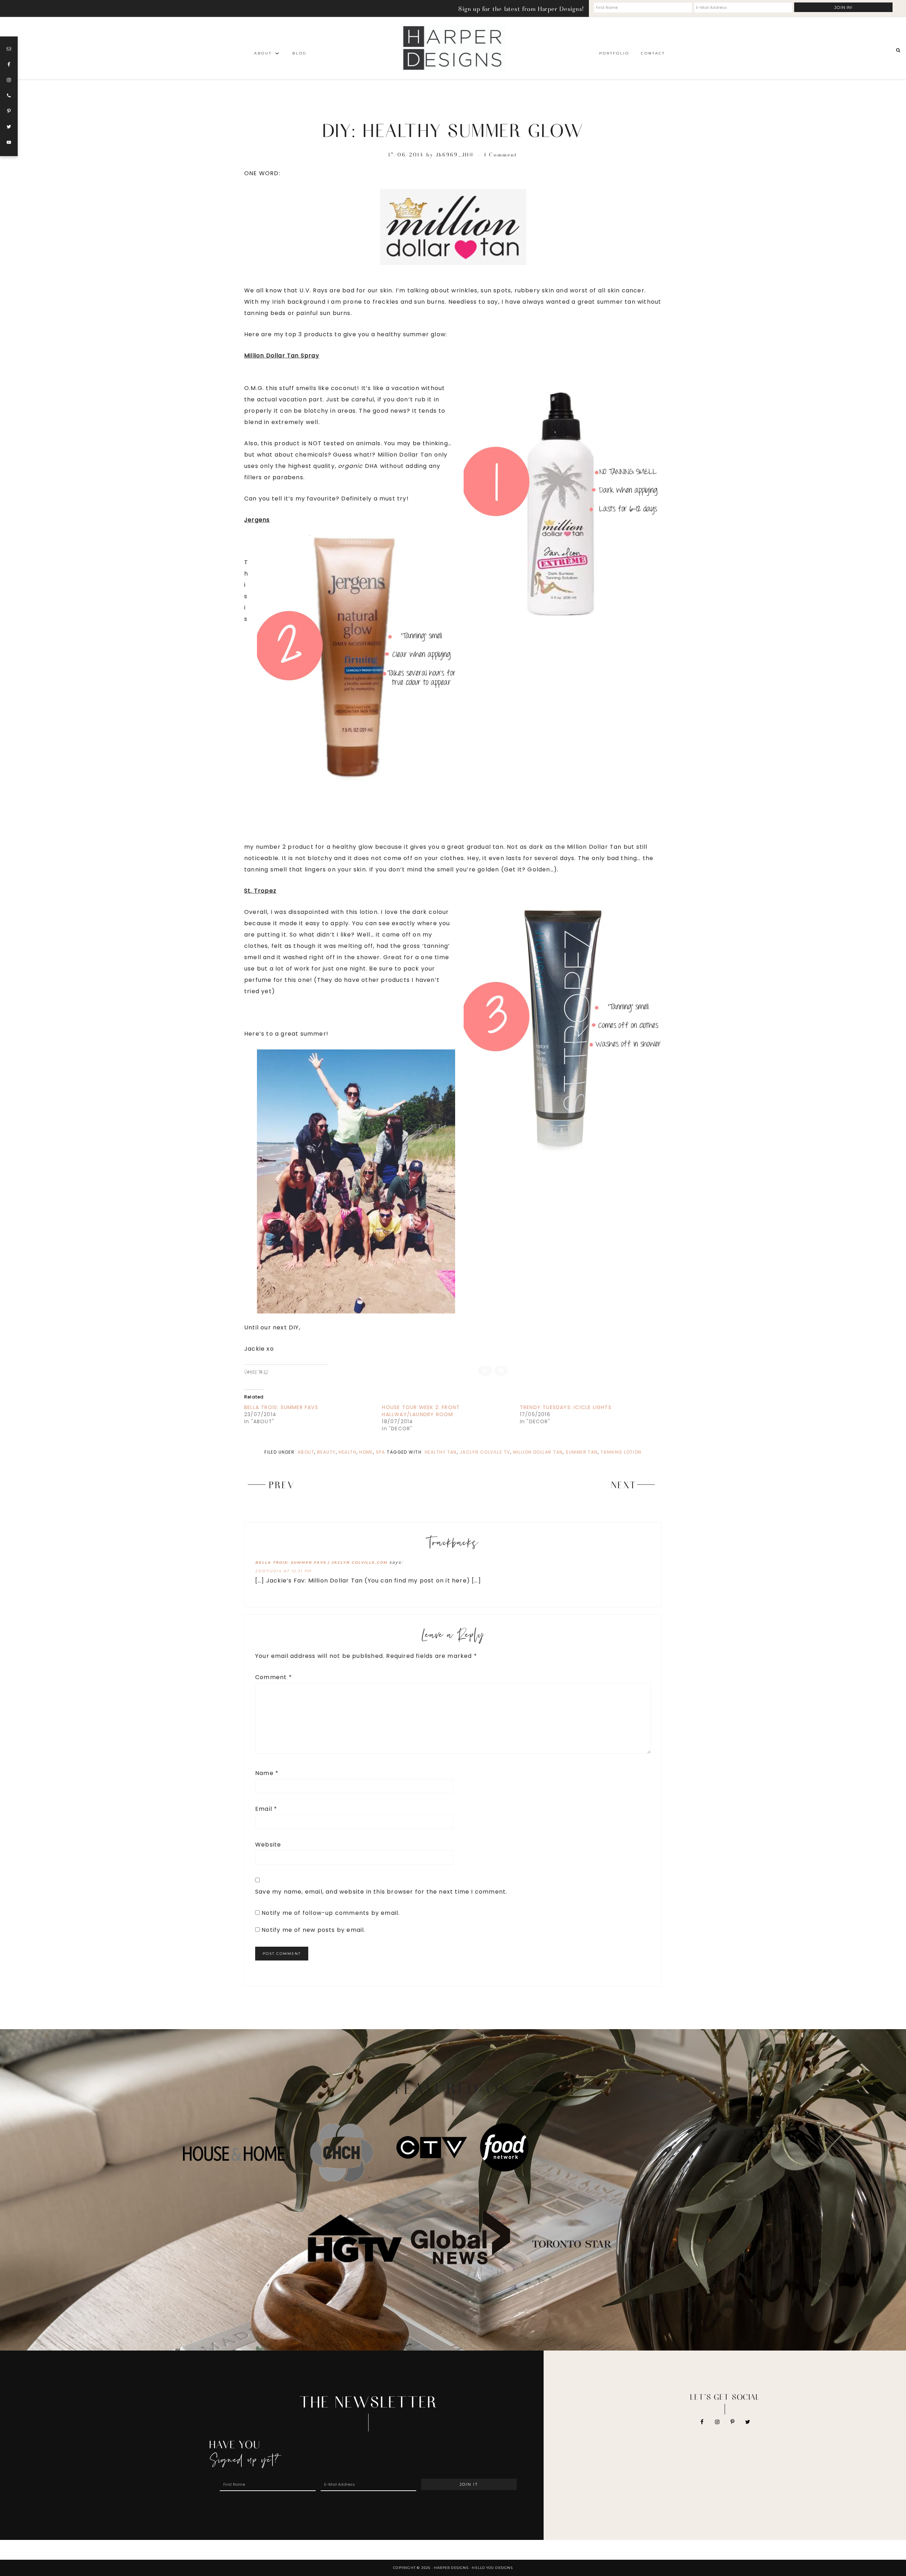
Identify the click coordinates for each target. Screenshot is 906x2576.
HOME (366, 1452)
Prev (282, 1484)
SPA (380, 1452)
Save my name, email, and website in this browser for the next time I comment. (381, 1892)
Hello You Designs (492, 2568)
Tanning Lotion (621, 1452)
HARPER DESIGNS (453, 48)
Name (267, 1773)
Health (348, 1452)
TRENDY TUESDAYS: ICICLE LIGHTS (566, 1407)
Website (268, 1845)
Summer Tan (581, 1452)
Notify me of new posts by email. (313, 1930)
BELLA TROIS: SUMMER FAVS (281, 1407)
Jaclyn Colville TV (485, 1452)
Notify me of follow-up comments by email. (331, 1913)
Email (266, 1809)
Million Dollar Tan (538, 1452)
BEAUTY (326, 1452)
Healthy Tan (441, 1452)
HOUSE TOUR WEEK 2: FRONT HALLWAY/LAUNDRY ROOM (421, 1411)
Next (624, 1484)
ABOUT (306, 1452)
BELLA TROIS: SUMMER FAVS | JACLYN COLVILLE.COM (321, 1562)
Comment (274, 1677)
